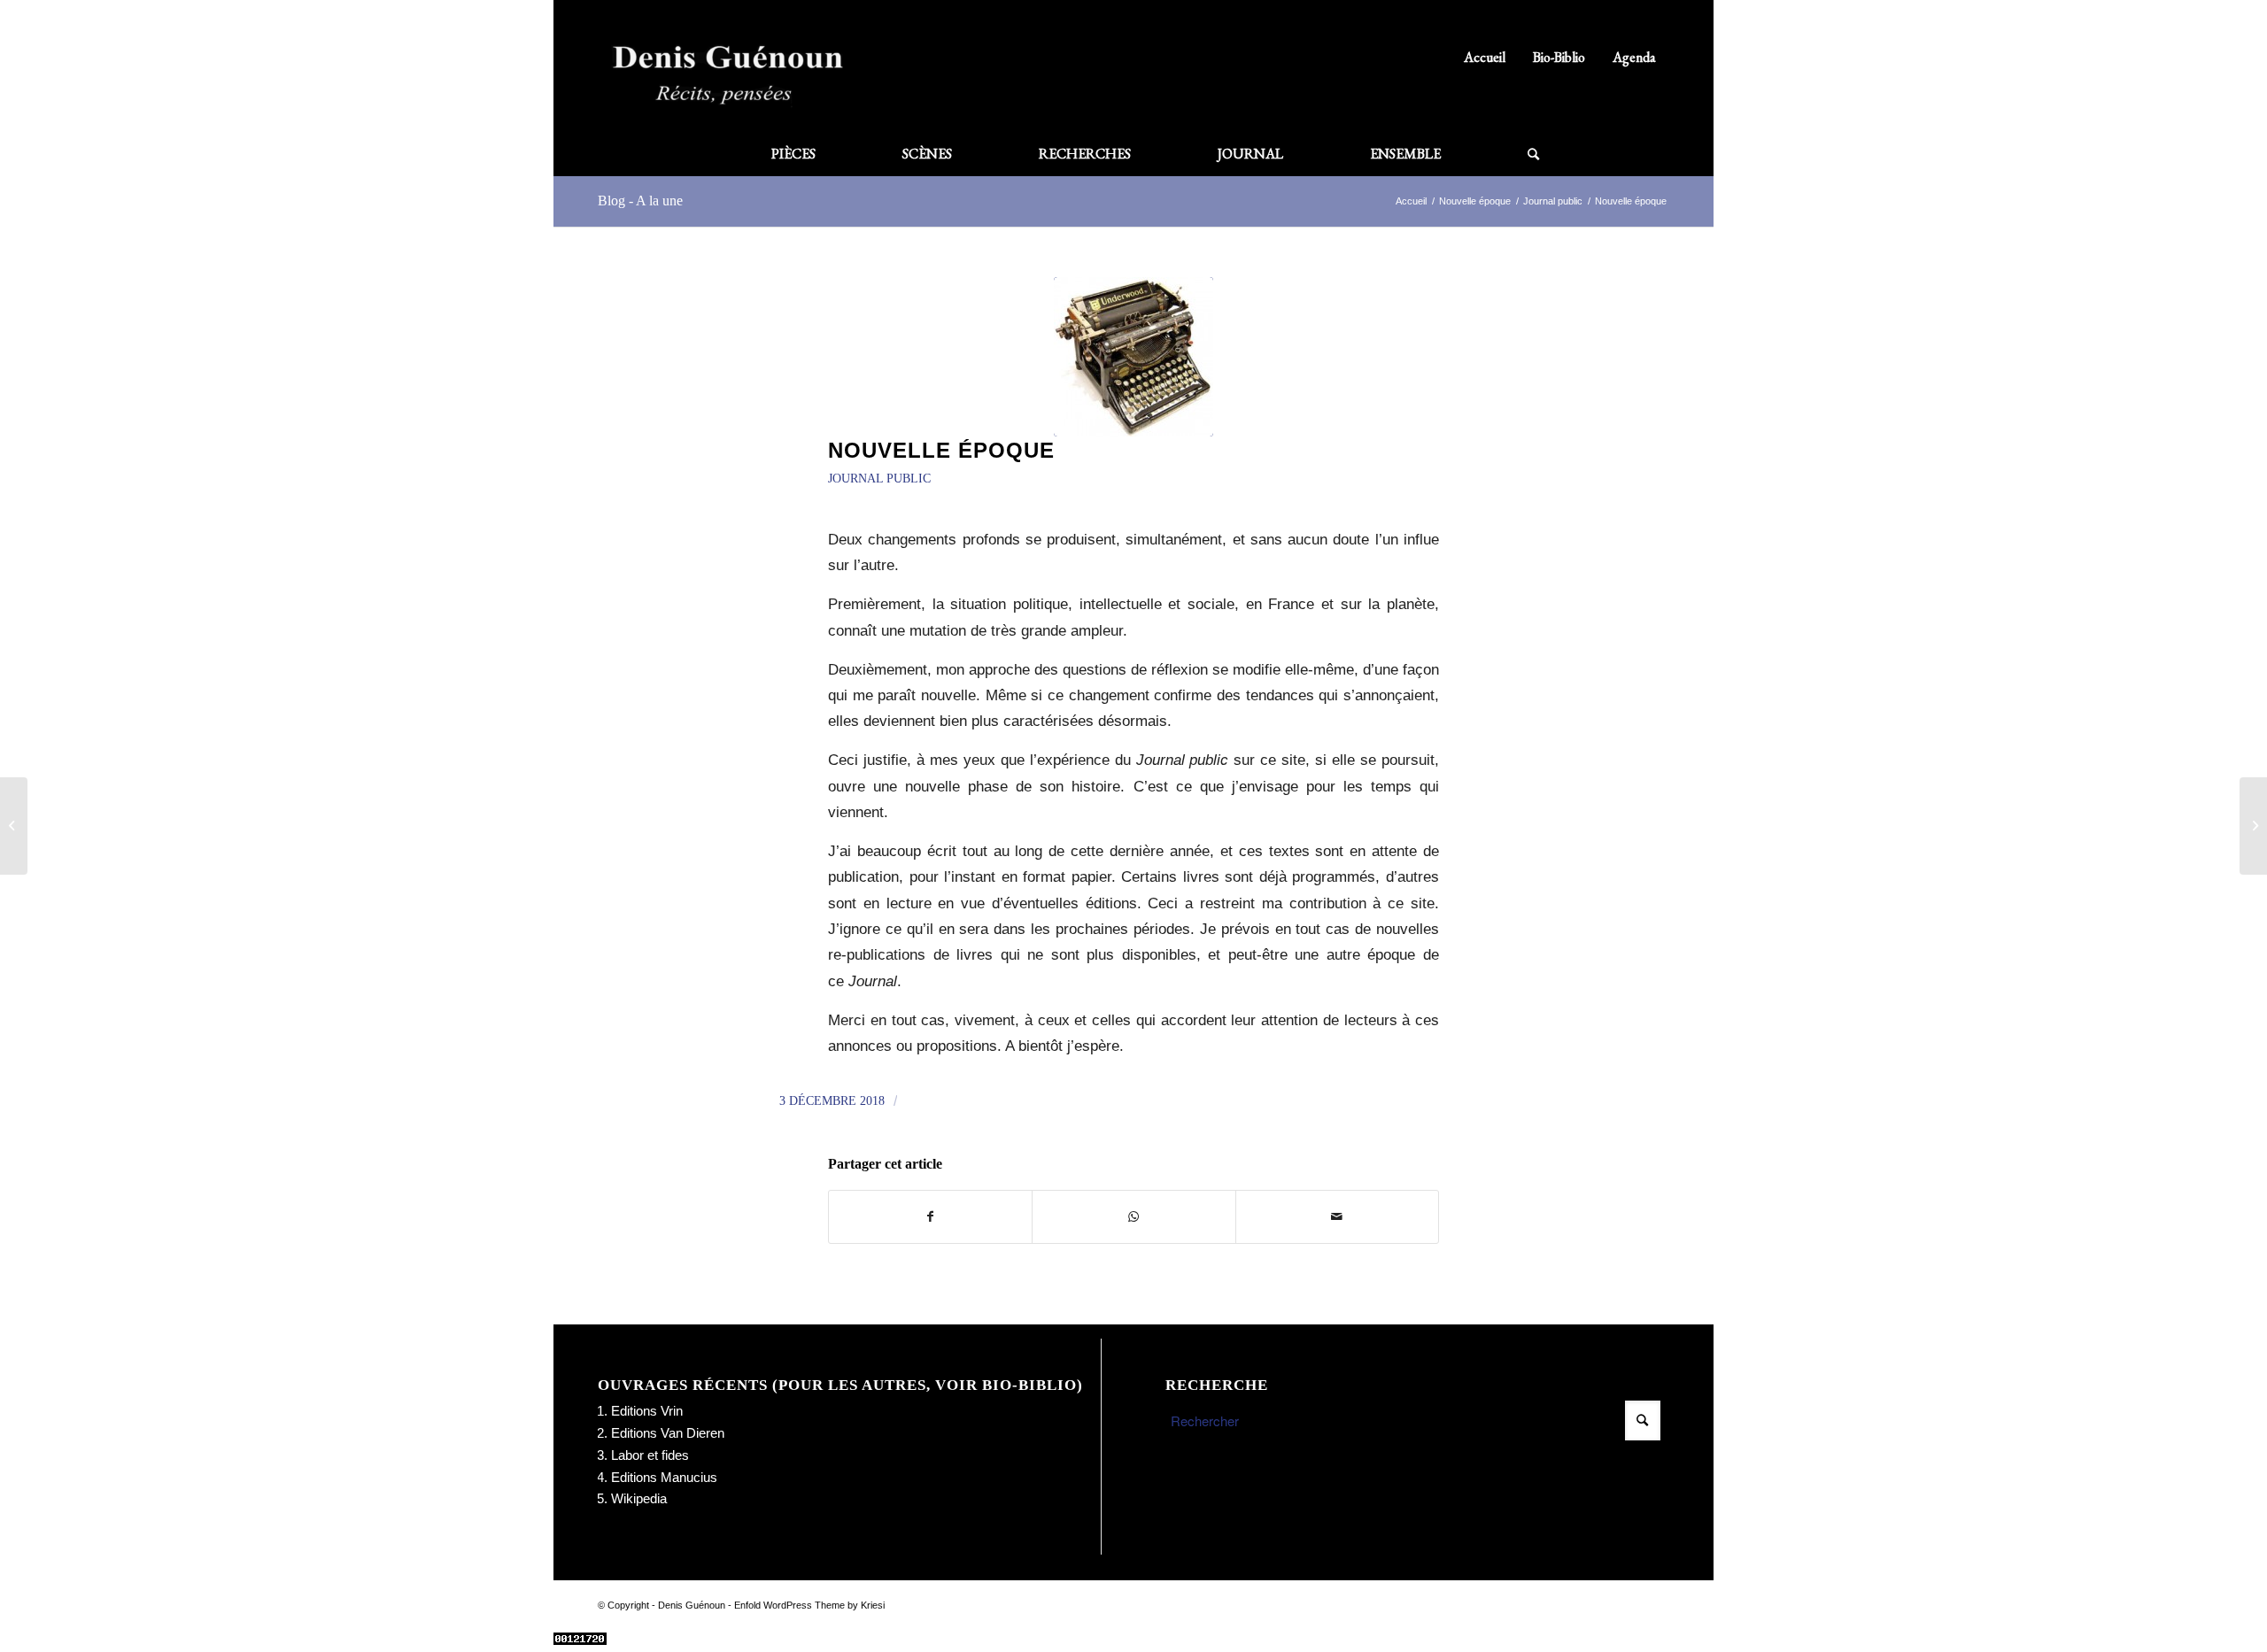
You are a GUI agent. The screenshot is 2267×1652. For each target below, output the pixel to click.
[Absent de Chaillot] (14, 826)
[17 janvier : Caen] (2253, 826)
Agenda (1634, 57)
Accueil (1485, 57)
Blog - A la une (640, 201)
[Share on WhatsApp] (1133, 1217)
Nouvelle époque (941, 450)
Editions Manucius (664, 1477)
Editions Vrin (647, 1411)
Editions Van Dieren (668, 1433)
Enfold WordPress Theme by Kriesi (809, 1605)
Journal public (879, 479)
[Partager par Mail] (1337, 1217)
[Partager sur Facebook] (930, 1217)
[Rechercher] (1512, 154)
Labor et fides (650, 1455)
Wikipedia (639, 1498)
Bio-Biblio (1559, 57)
